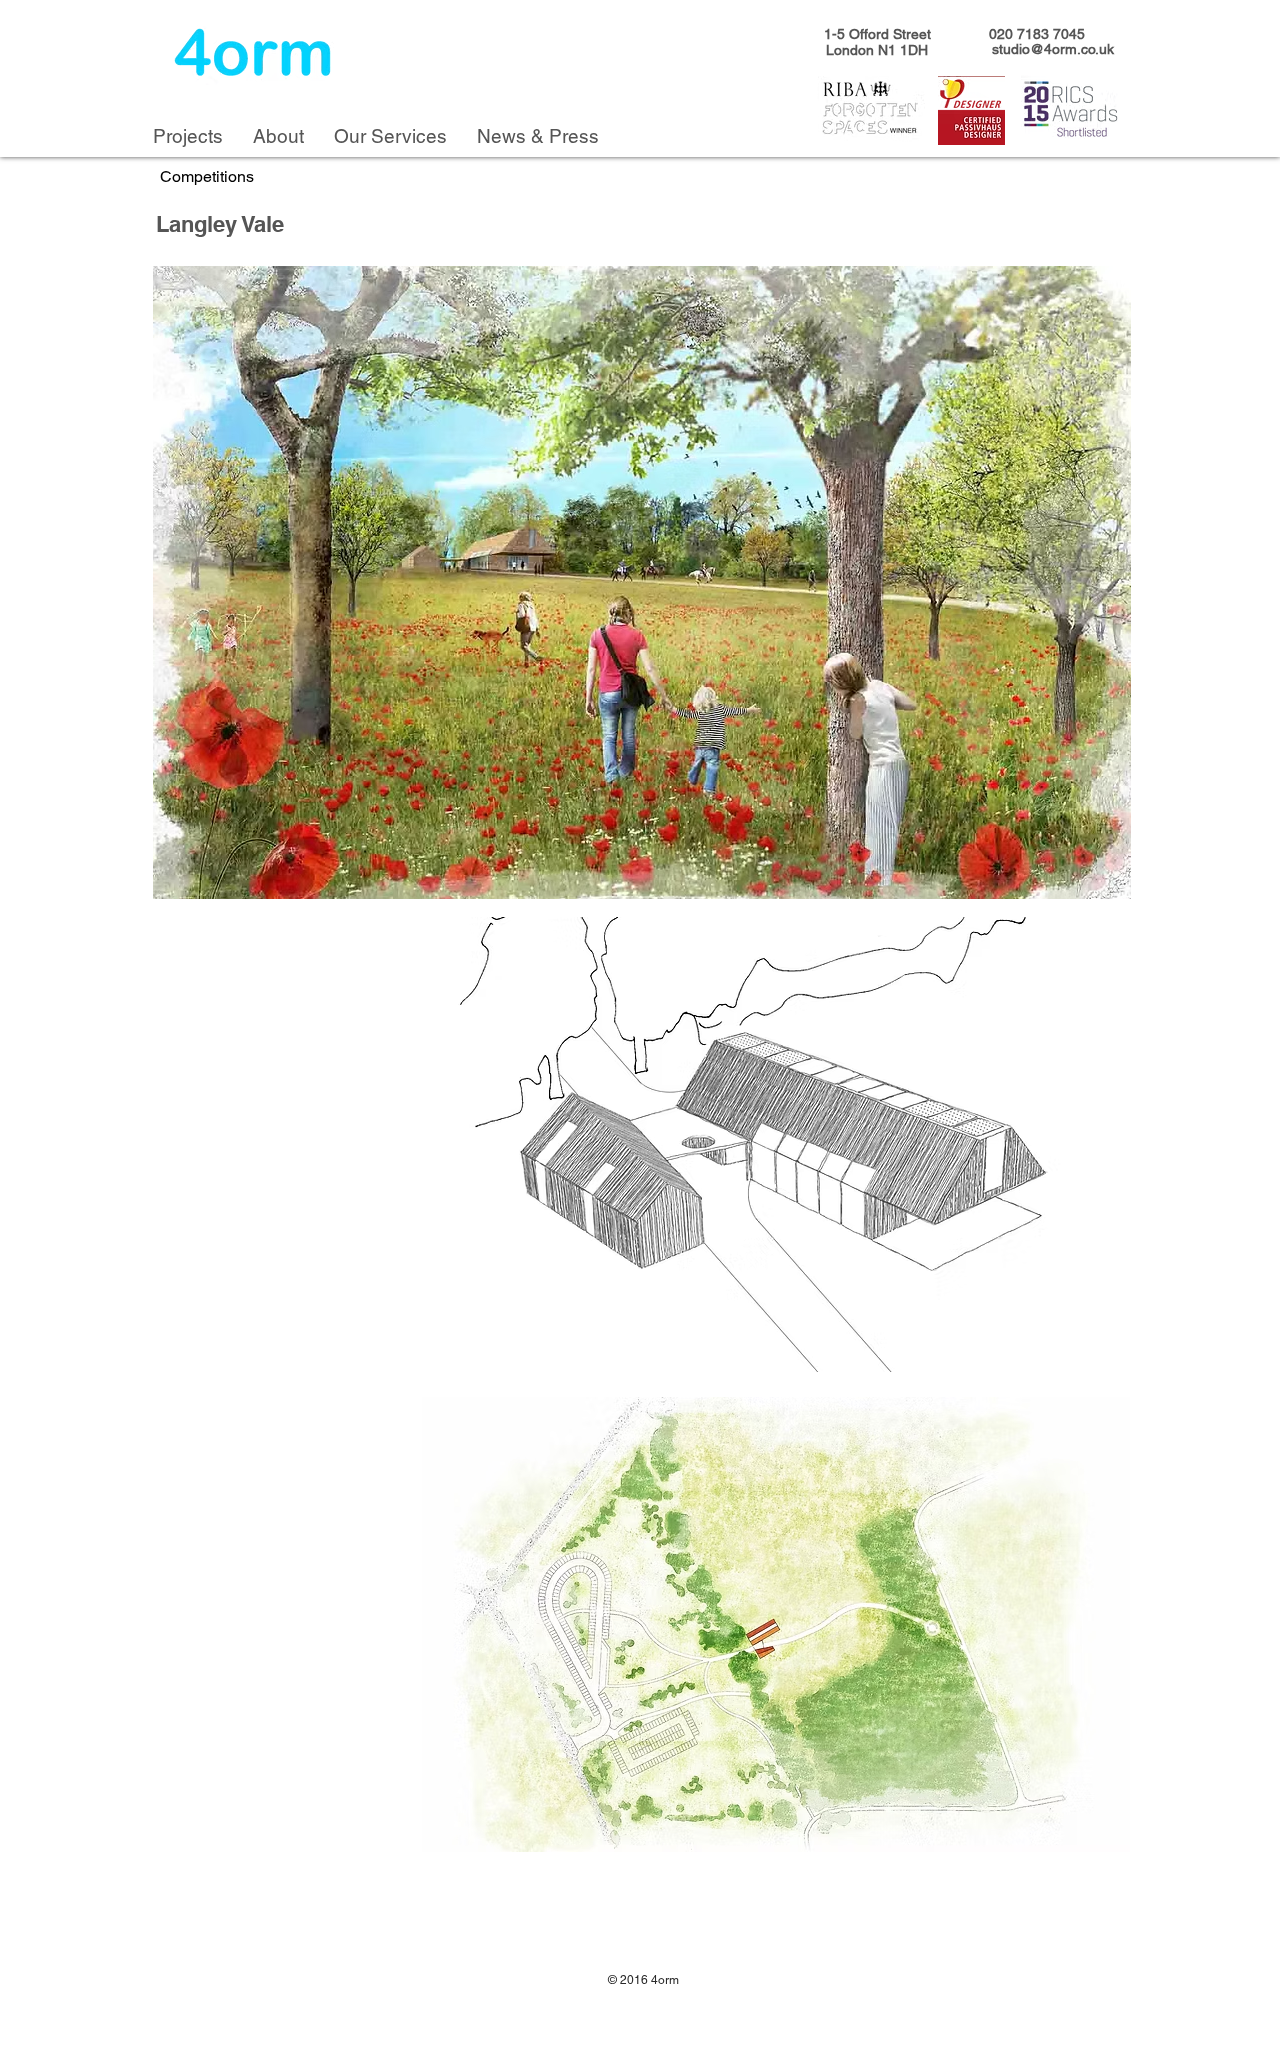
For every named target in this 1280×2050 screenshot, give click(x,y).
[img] (642, 582)
